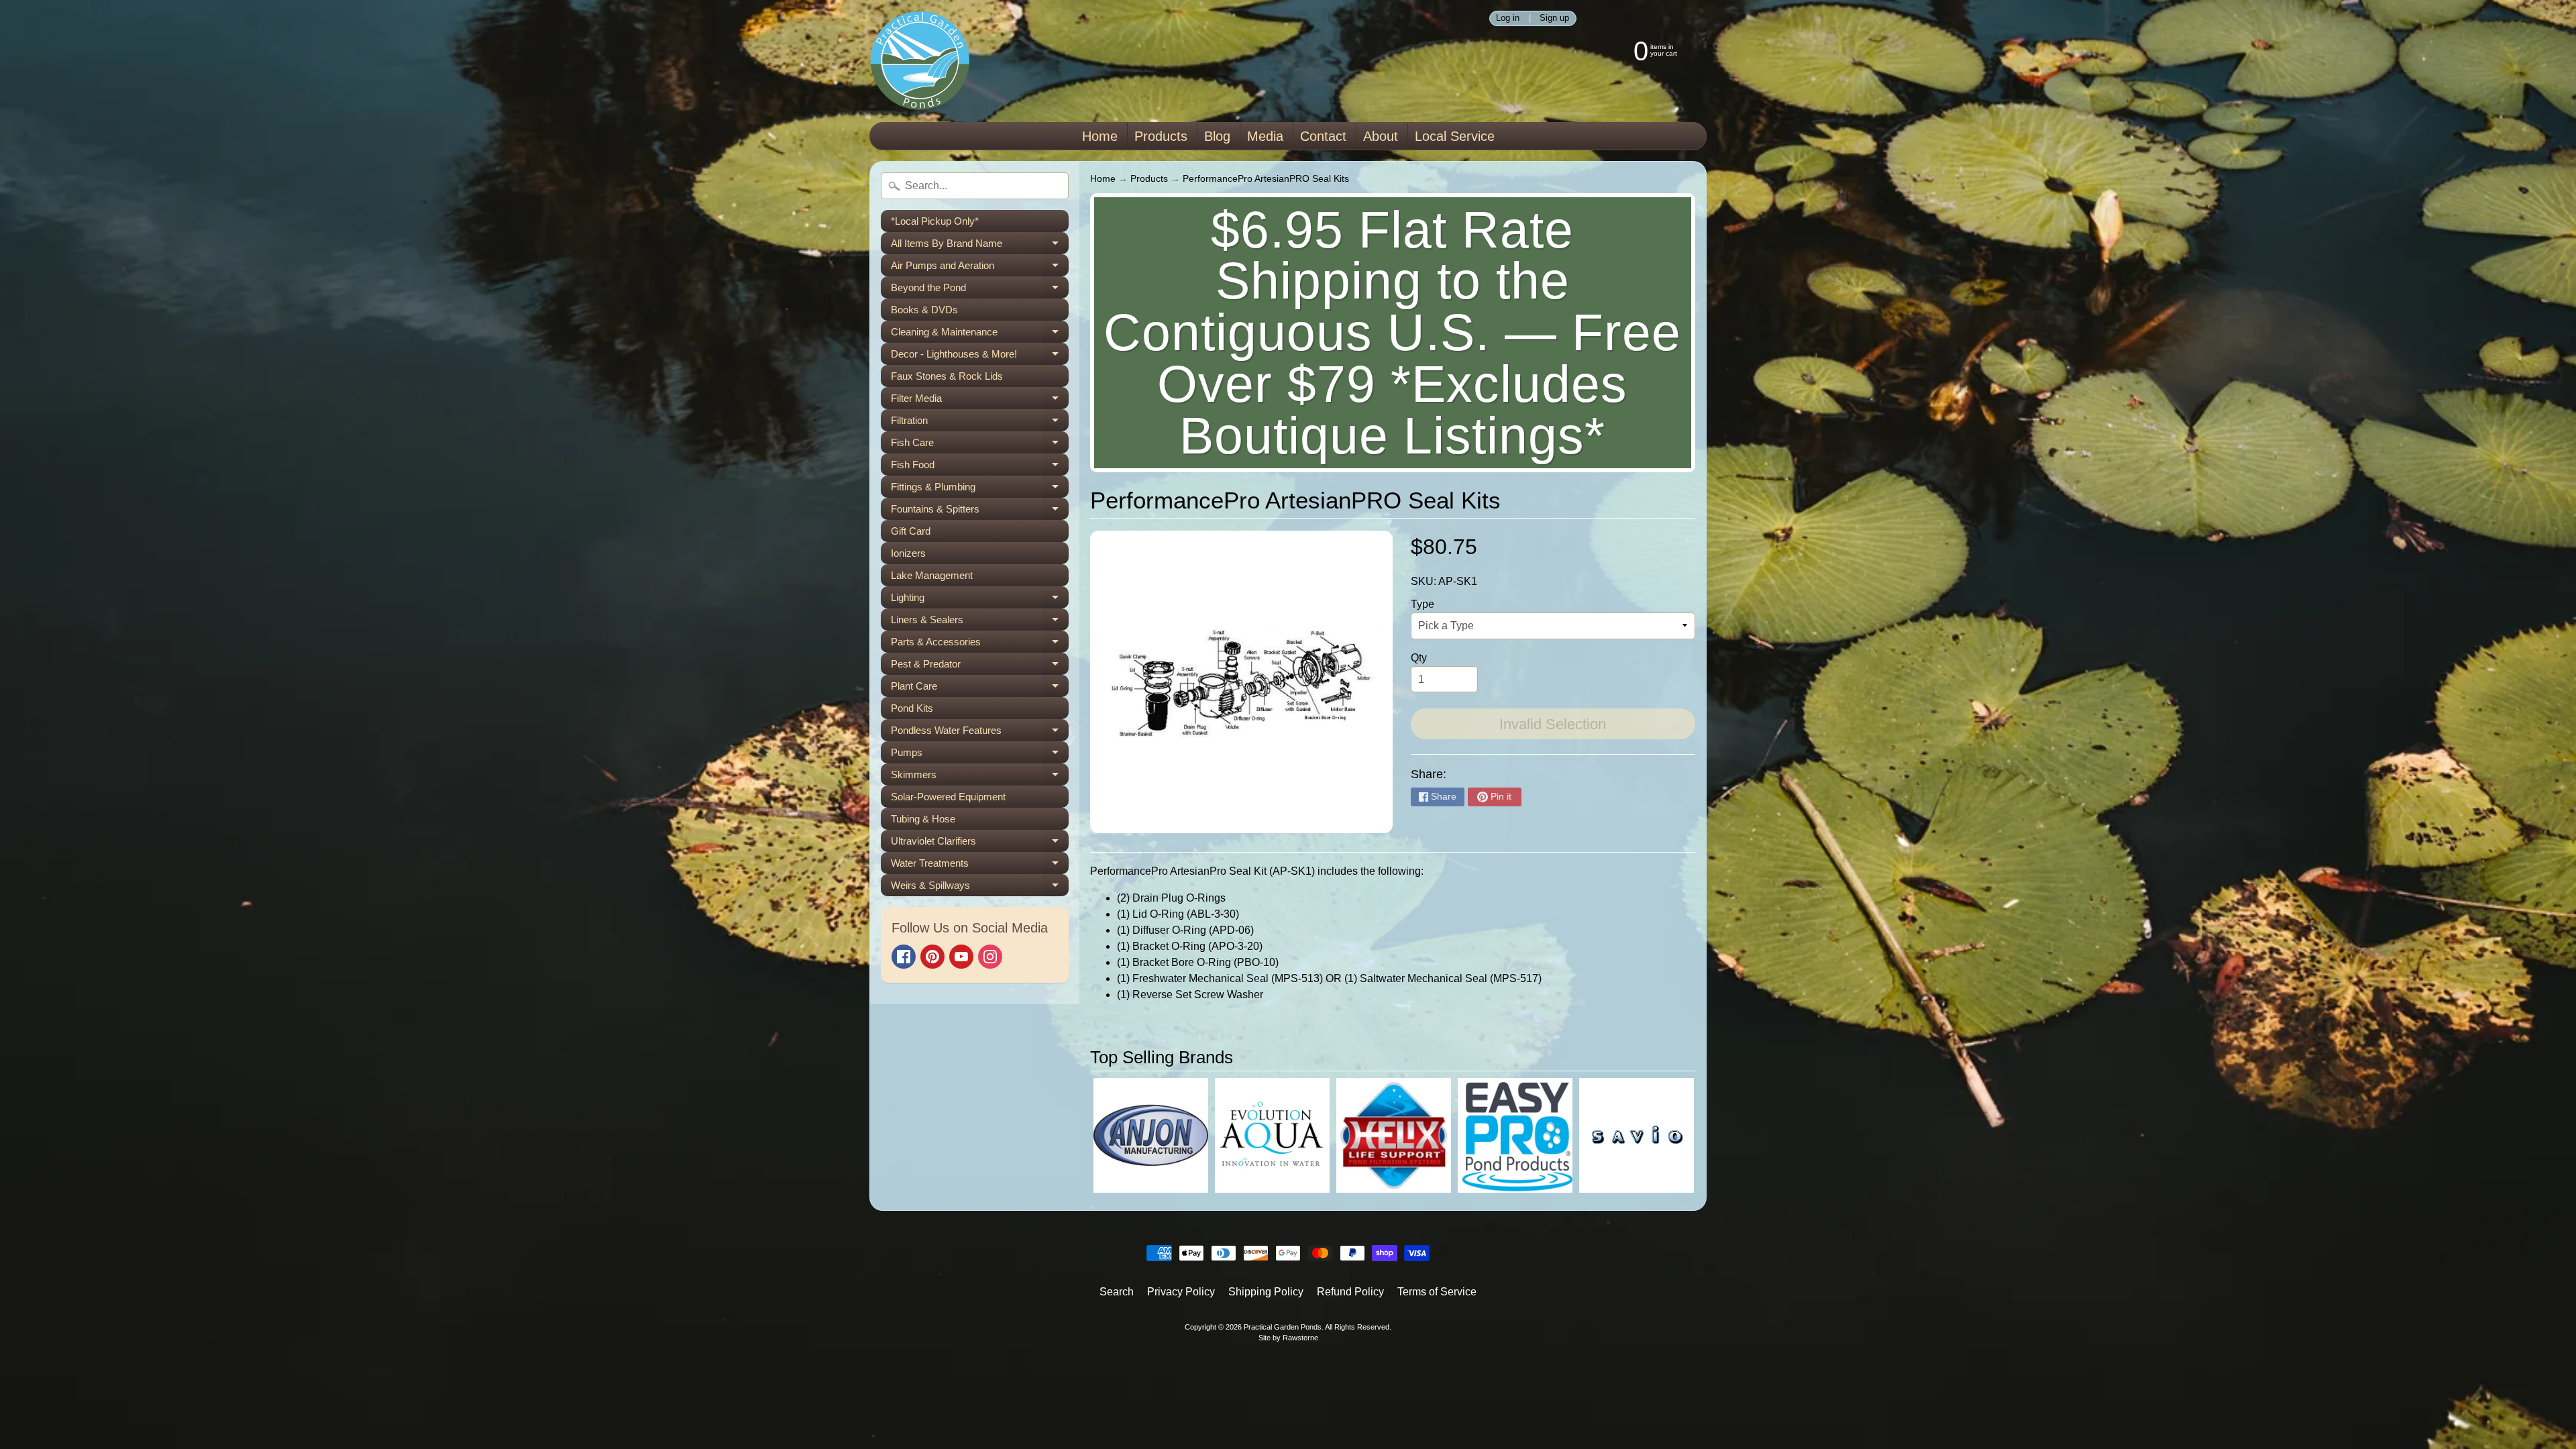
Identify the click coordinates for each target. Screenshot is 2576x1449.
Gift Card (911, 531)
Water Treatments (980, 866)
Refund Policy (1350, 1292)
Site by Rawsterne (1288, 1338)
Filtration (980, 423)
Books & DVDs (924, 310)
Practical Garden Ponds (1283, 1327)
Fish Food (980, 467)
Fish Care (980, 445)
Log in (1508, 18)
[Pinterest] (932, 957)
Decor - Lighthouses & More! (980, 357)
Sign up (1554, 18)
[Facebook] (904, 957)
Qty (1419, 658)
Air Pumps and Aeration (980, 268)
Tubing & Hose (923, 819)
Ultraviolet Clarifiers (980, 844)
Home (1100, 136)
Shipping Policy (1266, 1292)
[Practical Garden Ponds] (920, 61)
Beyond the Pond (980, 290)
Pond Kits (912, 708)
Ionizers (908, 553)
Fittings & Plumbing (980, 489)
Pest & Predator (980, 666)
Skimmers (980, 777)
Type (1423, 604)
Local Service (1455, 136)
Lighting (980, 600)
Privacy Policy (1181, 1292)
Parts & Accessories (980, 644)
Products (1161, 136)
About (1381, 136)
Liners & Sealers (980, 622)
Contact (1323, 136)
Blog (1217, 136)
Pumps (980, 755)
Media (1265, 136)
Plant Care (980, 689)
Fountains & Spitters (980, 512)
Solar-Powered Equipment (948, 797)
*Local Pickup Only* (935, 221)
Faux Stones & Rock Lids (947, 376)
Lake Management (932, 575)
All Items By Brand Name (980, 246)
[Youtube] (961, 957)
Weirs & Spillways (980, 888)
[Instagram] (990, 957)
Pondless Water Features (980, 733)
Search (1117, 1292)
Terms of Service (1437, 1292)
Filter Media (980, 401)
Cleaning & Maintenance (980, 334)
